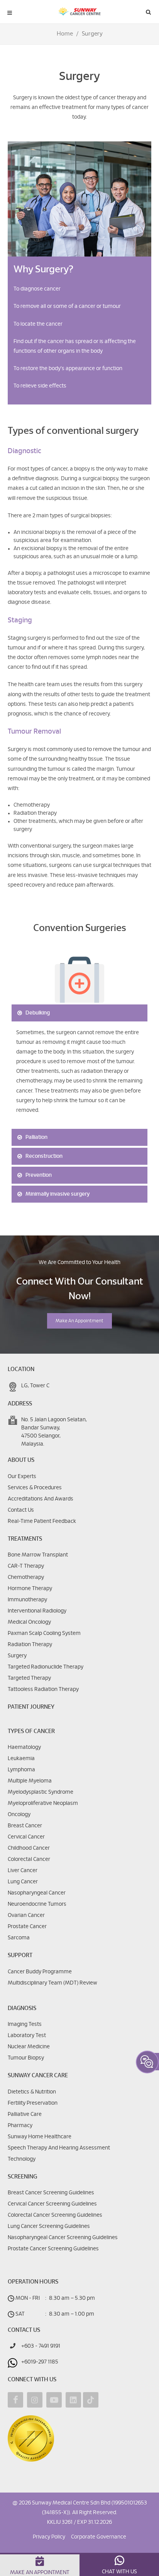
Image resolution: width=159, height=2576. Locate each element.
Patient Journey (31, 1707)
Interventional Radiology (37, 1611)
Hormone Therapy (30, 1589)
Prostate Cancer (27, 1927)
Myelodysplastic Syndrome (41, 1792)
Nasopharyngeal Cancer (37, 1893)
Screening (22, 2177)
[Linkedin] (73, 2400)
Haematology (24, 1747)
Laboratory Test (27, 2036)
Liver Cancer (23, 1871)
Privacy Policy (49, 2537)
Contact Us (21, 1510)
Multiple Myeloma (30, 1781)
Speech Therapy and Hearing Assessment (59, 2148)
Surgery (17, 1656)
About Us (21, 1460)
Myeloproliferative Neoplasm (43, 1803)
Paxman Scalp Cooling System (44, 1633)
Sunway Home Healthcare (40, 2137)
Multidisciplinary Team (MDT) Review (52, 1983)
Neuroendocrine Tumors (37, 1904)
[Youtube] (54, 2400)
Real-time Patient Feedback (42, 1521)
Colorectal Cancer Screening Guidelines (55, 2215)
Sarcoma (19, 1938)
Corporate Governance (99, 2537)
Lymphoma (21, 1770)
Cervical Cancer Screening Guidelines (52, 2204)
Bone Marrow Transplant (38, 1555)
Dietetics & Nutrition (32, 2092)
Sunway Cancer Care (38, 2076)
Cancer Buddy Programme (40, 1972)
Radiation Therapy (30, 1645)
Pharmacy (20, 2126)
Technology (22, 2159)
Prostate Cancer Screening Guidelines (53, 2249)
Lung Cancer (23, 1882)
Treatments (25, 1539)
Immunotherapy (27, 1600)
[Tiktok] (91, 2400)
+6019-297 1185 (40, 2362)
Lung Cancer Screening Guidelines (49, 2226)
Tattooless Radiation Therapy (43, 1689)
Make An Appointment (79, 1321)
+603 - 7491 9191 (41, 2346)
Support (20, 1955)
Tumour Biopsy (26, 2058)
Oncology (19, 1815)
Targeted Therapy (29, 1678)
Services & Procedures (35, 1488)
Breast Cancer (25, 1826)
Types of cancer (31, 1731)
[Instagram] (35, 2400)
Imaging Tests (25, 2024)
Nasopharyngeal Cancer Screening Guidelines (63, 2238)
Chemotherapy (26, 1577)
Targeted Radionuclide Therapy (46, 1667)
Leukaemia (21, 1759)
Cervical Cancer (26, 1837)
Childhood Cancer (29, 1848)
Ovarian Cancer (26, 1915)
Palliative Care (25, 2114)
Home (65, 34)
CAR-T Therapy (26, 1566)
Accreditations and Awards (41, 1499)
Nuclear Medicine (29, 2047)
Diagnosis (22, 2008)
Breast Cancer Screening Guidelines (51, 2193)
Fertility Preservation (33, 2103)
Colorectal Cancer (29, 1859)
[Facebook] (15, 2400)
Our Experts (22, 1477)
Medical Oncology (29, 1622)
